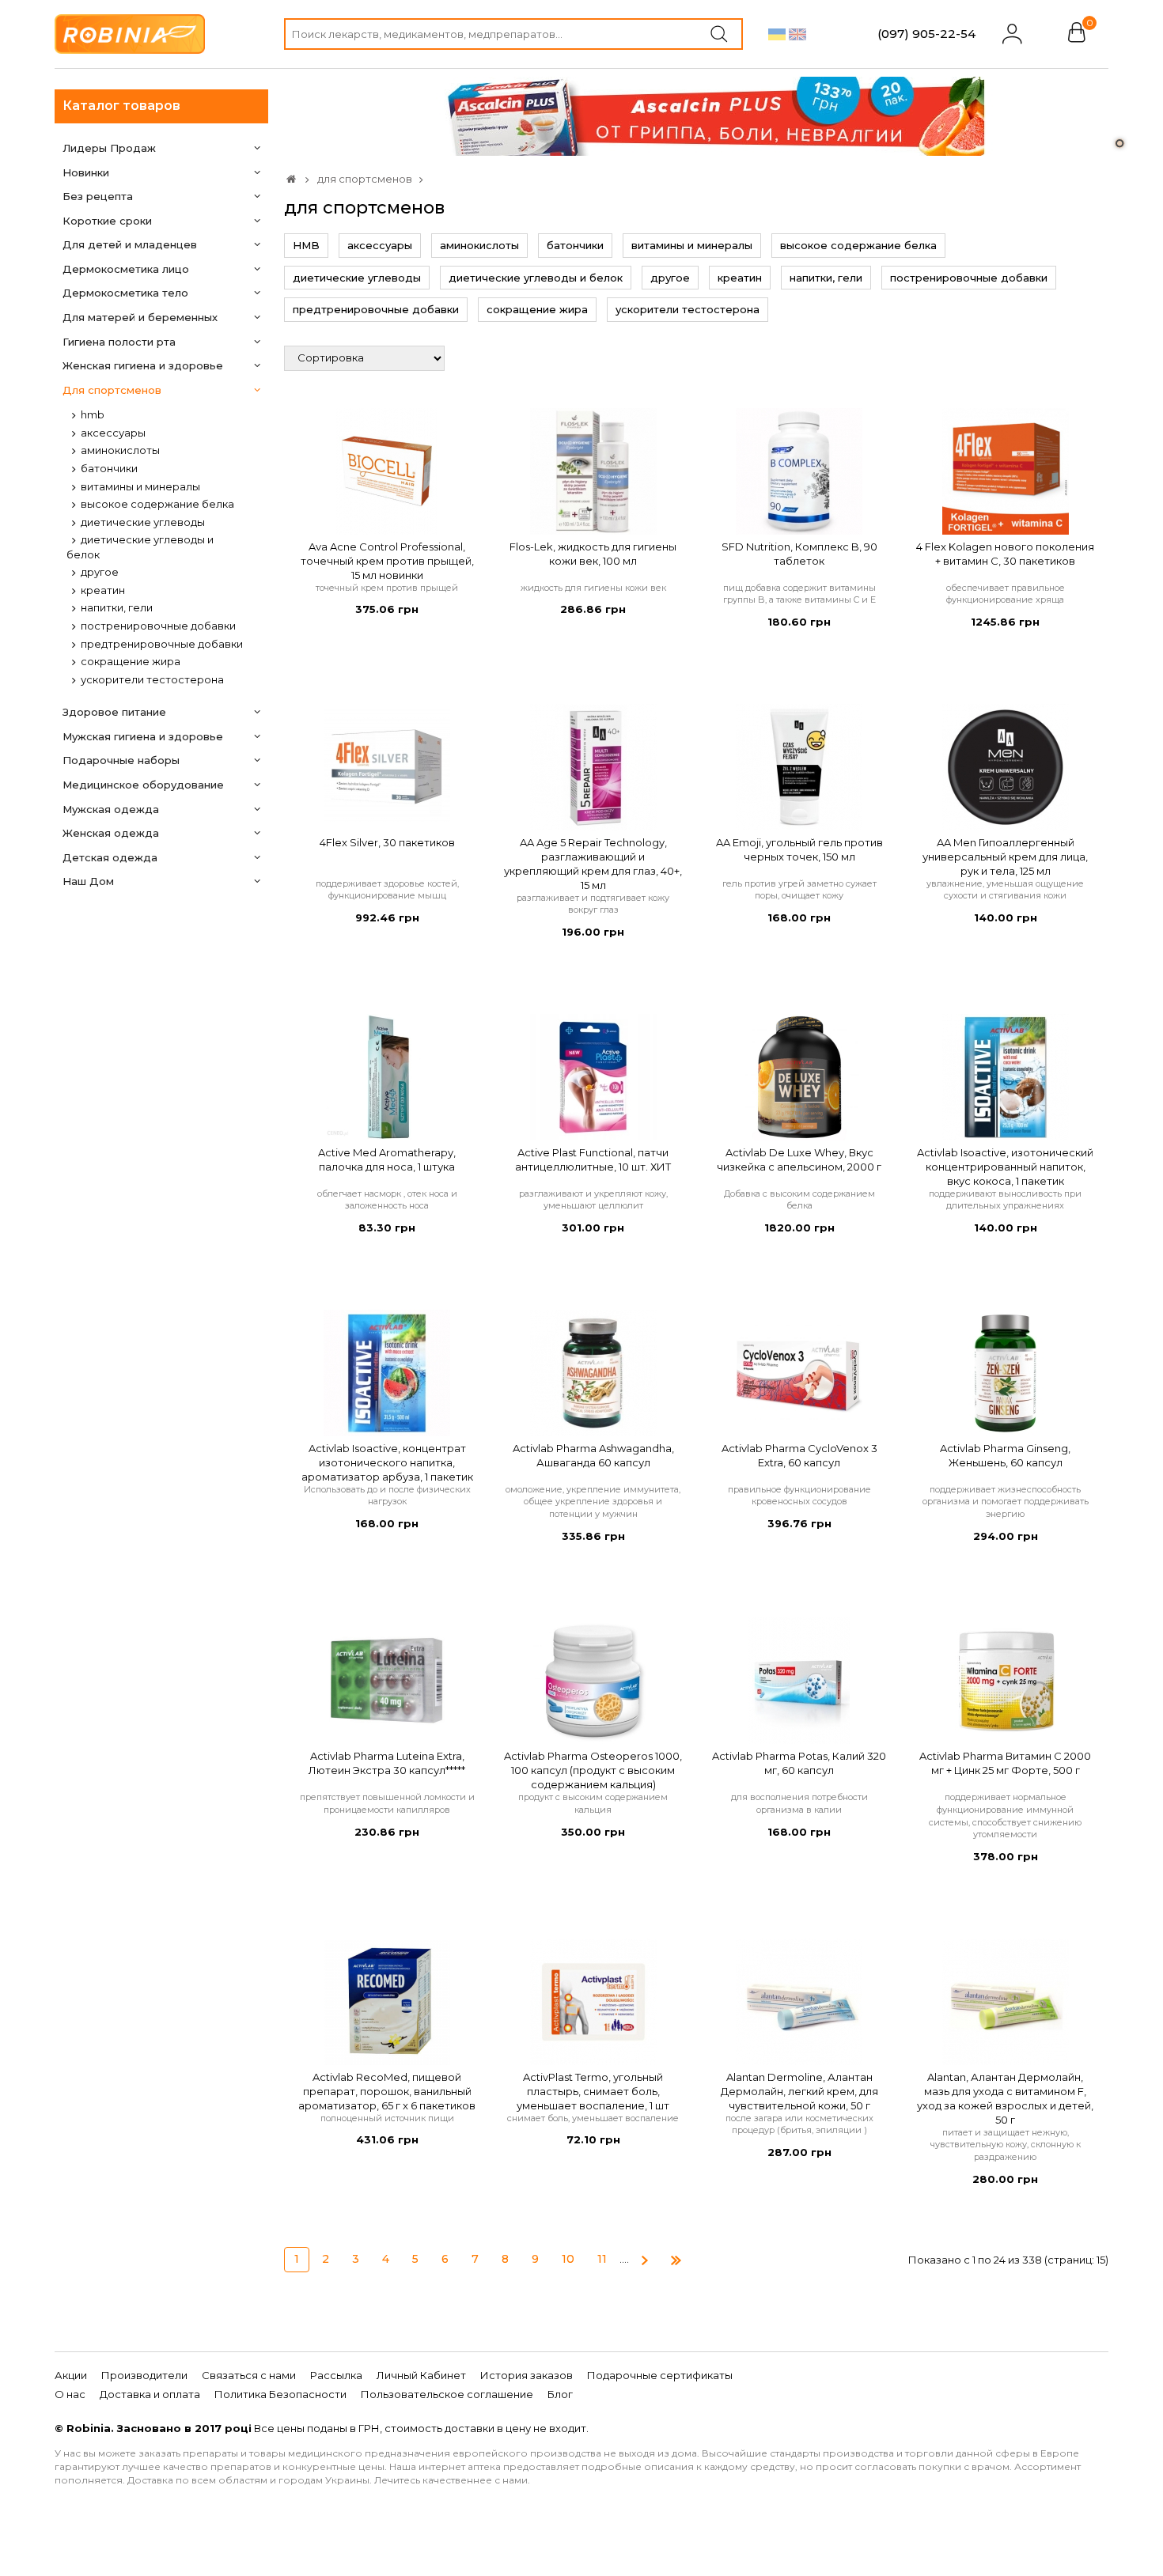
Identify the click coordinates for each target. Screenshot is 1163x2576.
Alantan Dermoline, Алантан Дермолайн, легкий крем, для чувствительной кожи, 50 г (799, 2091)
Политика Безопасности (280, 2394)
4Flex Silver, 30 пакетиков (387, 842)
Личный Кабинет (421, 2375)
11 (602, 2259)
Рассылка (336, 2375)
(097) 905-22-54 (926, 34)
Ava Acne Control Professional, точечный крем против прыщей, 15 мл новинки (387, 561)
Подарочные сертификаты (660, 2375)
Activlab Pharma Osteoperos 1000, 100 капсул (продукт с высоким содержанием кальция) (593, 1770)
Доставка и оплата (150, 2394)
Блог (560, 2394)
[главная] (291, 179)
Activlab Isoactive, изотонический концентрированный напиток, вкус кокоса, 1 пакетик (1005, 1167)
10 (568, 2259)
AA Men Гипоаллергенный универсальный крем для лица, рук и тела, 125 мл (1005, 857)
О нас (70, 2394)
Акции (71, 2375)
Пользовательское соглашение (447, 2394)
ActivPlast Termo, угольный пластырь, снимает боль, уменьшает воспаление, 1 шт (593, 2091)
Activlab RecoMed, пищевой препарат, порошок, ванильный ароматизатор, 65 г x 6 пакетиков (387, 2091)
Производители (144, 2375)
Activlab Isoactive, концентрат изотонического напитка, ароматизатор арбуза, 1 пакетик (387, 1462)
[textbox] (513, 34)
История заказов (527, 2375)
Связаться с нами (249, 2375)
